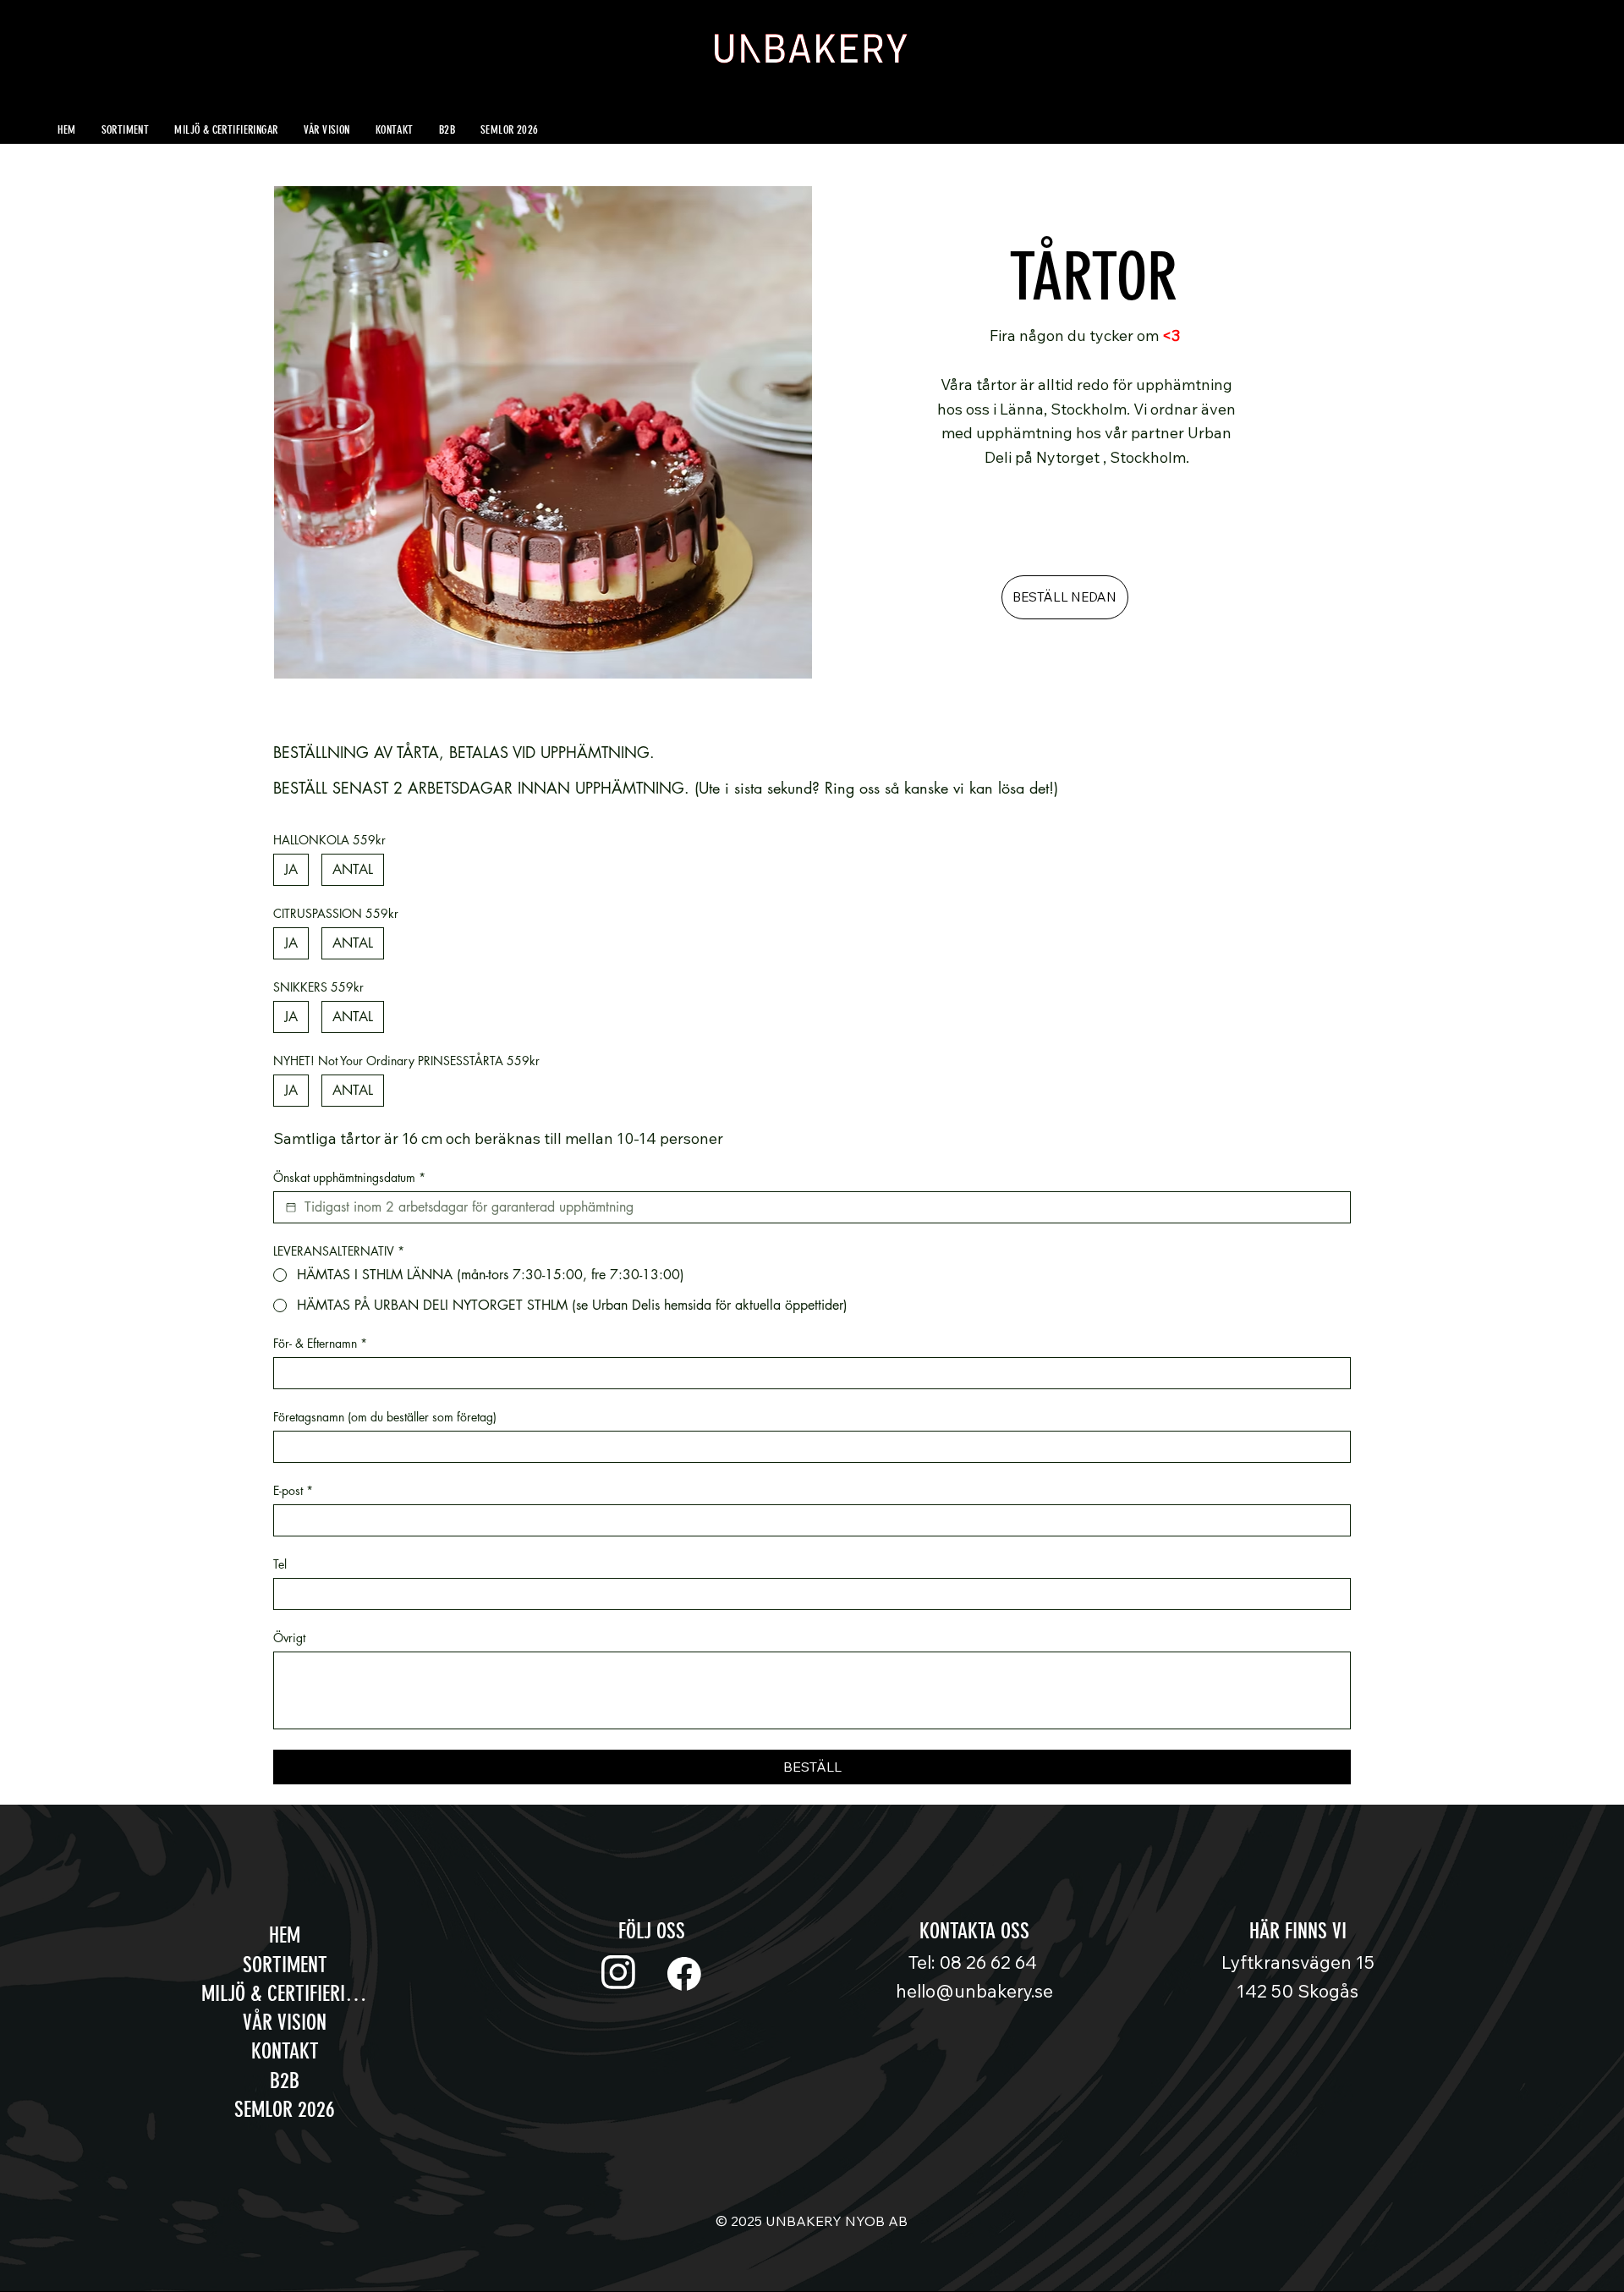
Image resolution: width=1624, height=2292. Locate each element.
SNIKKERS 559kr (318, 987)
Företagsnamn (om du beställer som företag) (385, 1417)
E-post (293, 1490)
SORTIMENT (285, 1965)
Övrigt (289, 1638)
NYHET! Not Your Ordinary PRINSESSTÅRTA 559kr (406, 1061)
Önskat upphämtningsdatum (349, 1177)
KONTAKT (285, 2051)
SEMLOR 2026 (285, 2109)
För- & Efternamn (320, 1343)
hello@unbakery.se (974, 1991)
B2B (285, 2080)
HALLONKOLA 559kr (329, 840)
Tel (280, 1564)
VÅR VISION (285, 2022)
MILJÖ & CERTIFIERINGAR (285, 1993)
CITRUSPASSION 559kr (336, 913)
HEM (285, 1935)
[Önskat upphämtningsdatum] (291, 1207)
